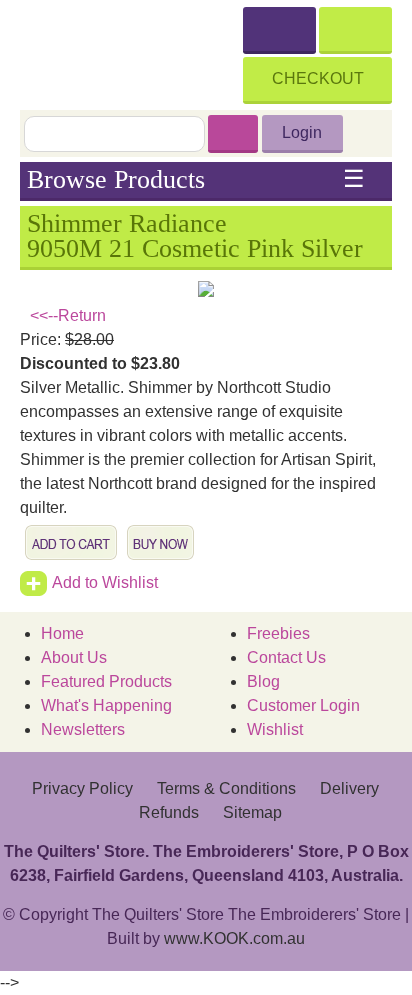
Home (62, 633)
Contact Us (286, 657)
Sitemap (252, 812)
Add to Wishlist (105, 582)
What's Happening (106, 705)
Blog (263, 681)
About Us (74, 657)
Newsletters (83, 729)
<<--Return (68, 315)
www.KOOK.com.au (234, 938)
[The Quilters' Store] (132, 52)
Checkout (318, 78)
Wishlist (275, 729)
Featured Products (106, 681)
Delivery (349, 788)
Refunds (169, 812)
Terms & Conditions (226, 788)
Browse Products (195, 180)
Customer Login (303, 705)
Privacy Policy (82, 788)
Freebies (278, 633)
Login (302, 132)
